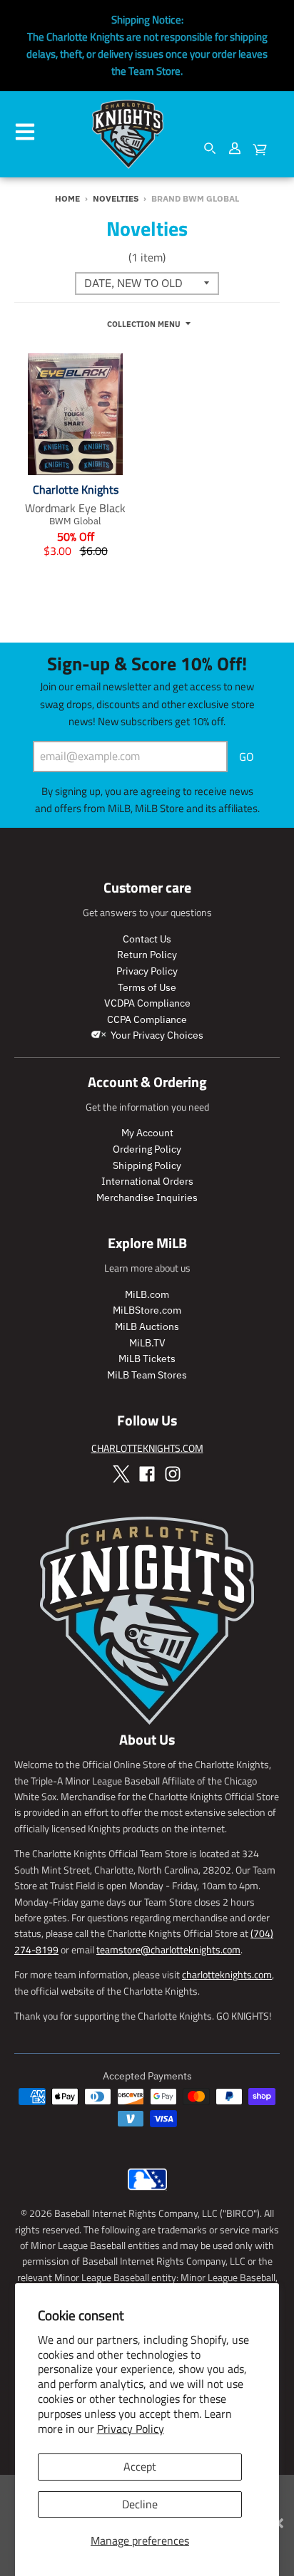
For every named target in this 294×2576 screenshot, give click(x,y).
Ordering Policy (147, 1149)
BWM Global (75, 521)
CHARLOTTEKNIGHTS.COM (147, 1448)
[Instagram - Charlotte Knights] (173, 1474)
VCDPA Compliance (147, 1003)
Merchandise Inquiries (147, 1198)
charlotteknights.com (227, 1974)
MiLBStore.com (147, 1310)
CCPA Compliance (147, 1019)
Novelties (116, 198)
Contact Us (147, 939)
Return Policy (147, 955)
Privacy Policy (131, 2429)
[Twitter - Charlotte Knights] (121, 1474)
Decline (140, 2504)
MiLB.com (147, 1294)
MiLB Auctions (147, 1326)
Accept (140, 2466)
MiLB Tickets (147, 1359)
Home (67, 198)
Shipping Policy (147, 1165)
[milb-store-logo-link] (147, 2193)
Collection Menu (144, 324)
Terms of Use (147, 987)
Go (247, 757)
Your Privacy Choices (156, 1035)
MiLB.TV (147, 1343)
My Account (147, 1133)
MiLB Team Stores (147, 1375)
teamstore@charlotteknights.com (168, 1949)
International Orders (147, 1181)
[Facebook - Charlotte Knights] (147, 1474)
